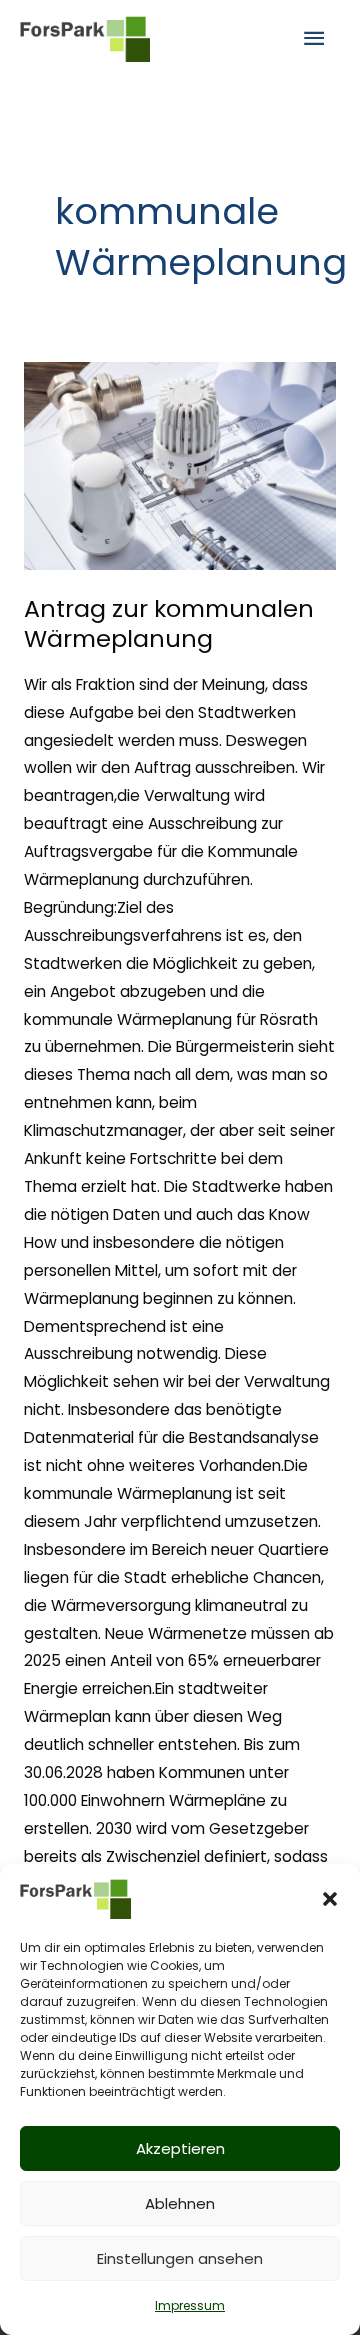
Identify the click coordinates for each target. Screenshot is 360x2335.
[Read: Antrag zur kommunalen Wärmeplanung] (180, 466)
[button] (330, 1899)
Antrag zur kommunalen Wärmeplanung (169, 624)
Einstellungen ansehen (180, 2258)
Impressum (190, 2305)
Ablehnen (180, 2203)
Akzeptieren (180, 2148)
